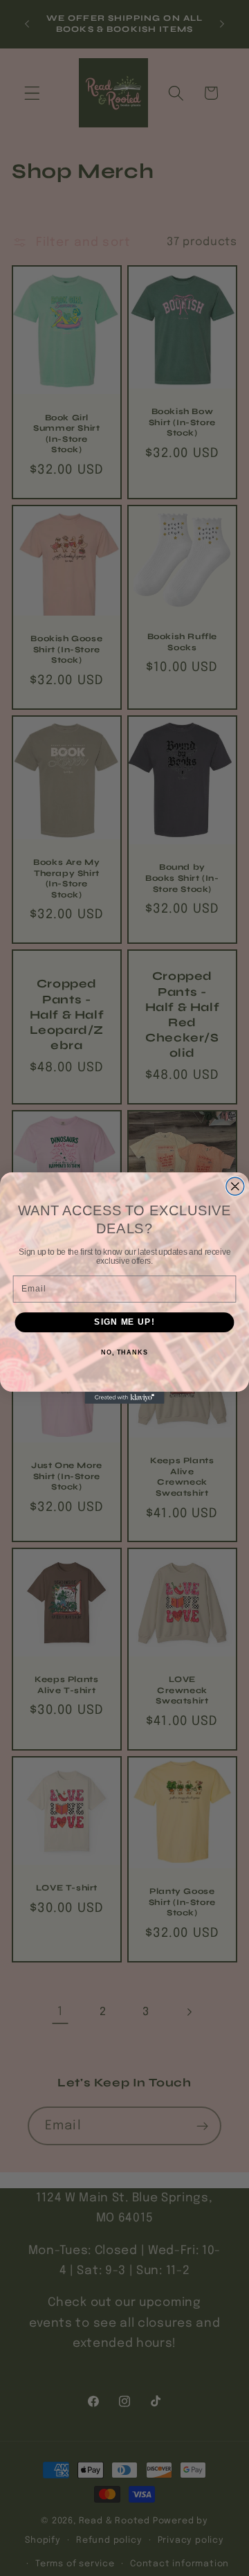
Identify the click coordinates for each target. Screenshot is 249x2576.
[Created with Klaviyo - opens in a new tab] (124, 1398)
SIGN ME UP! (124, 1322)
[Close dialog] (235, 1186)
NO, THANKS (124, 1352)
